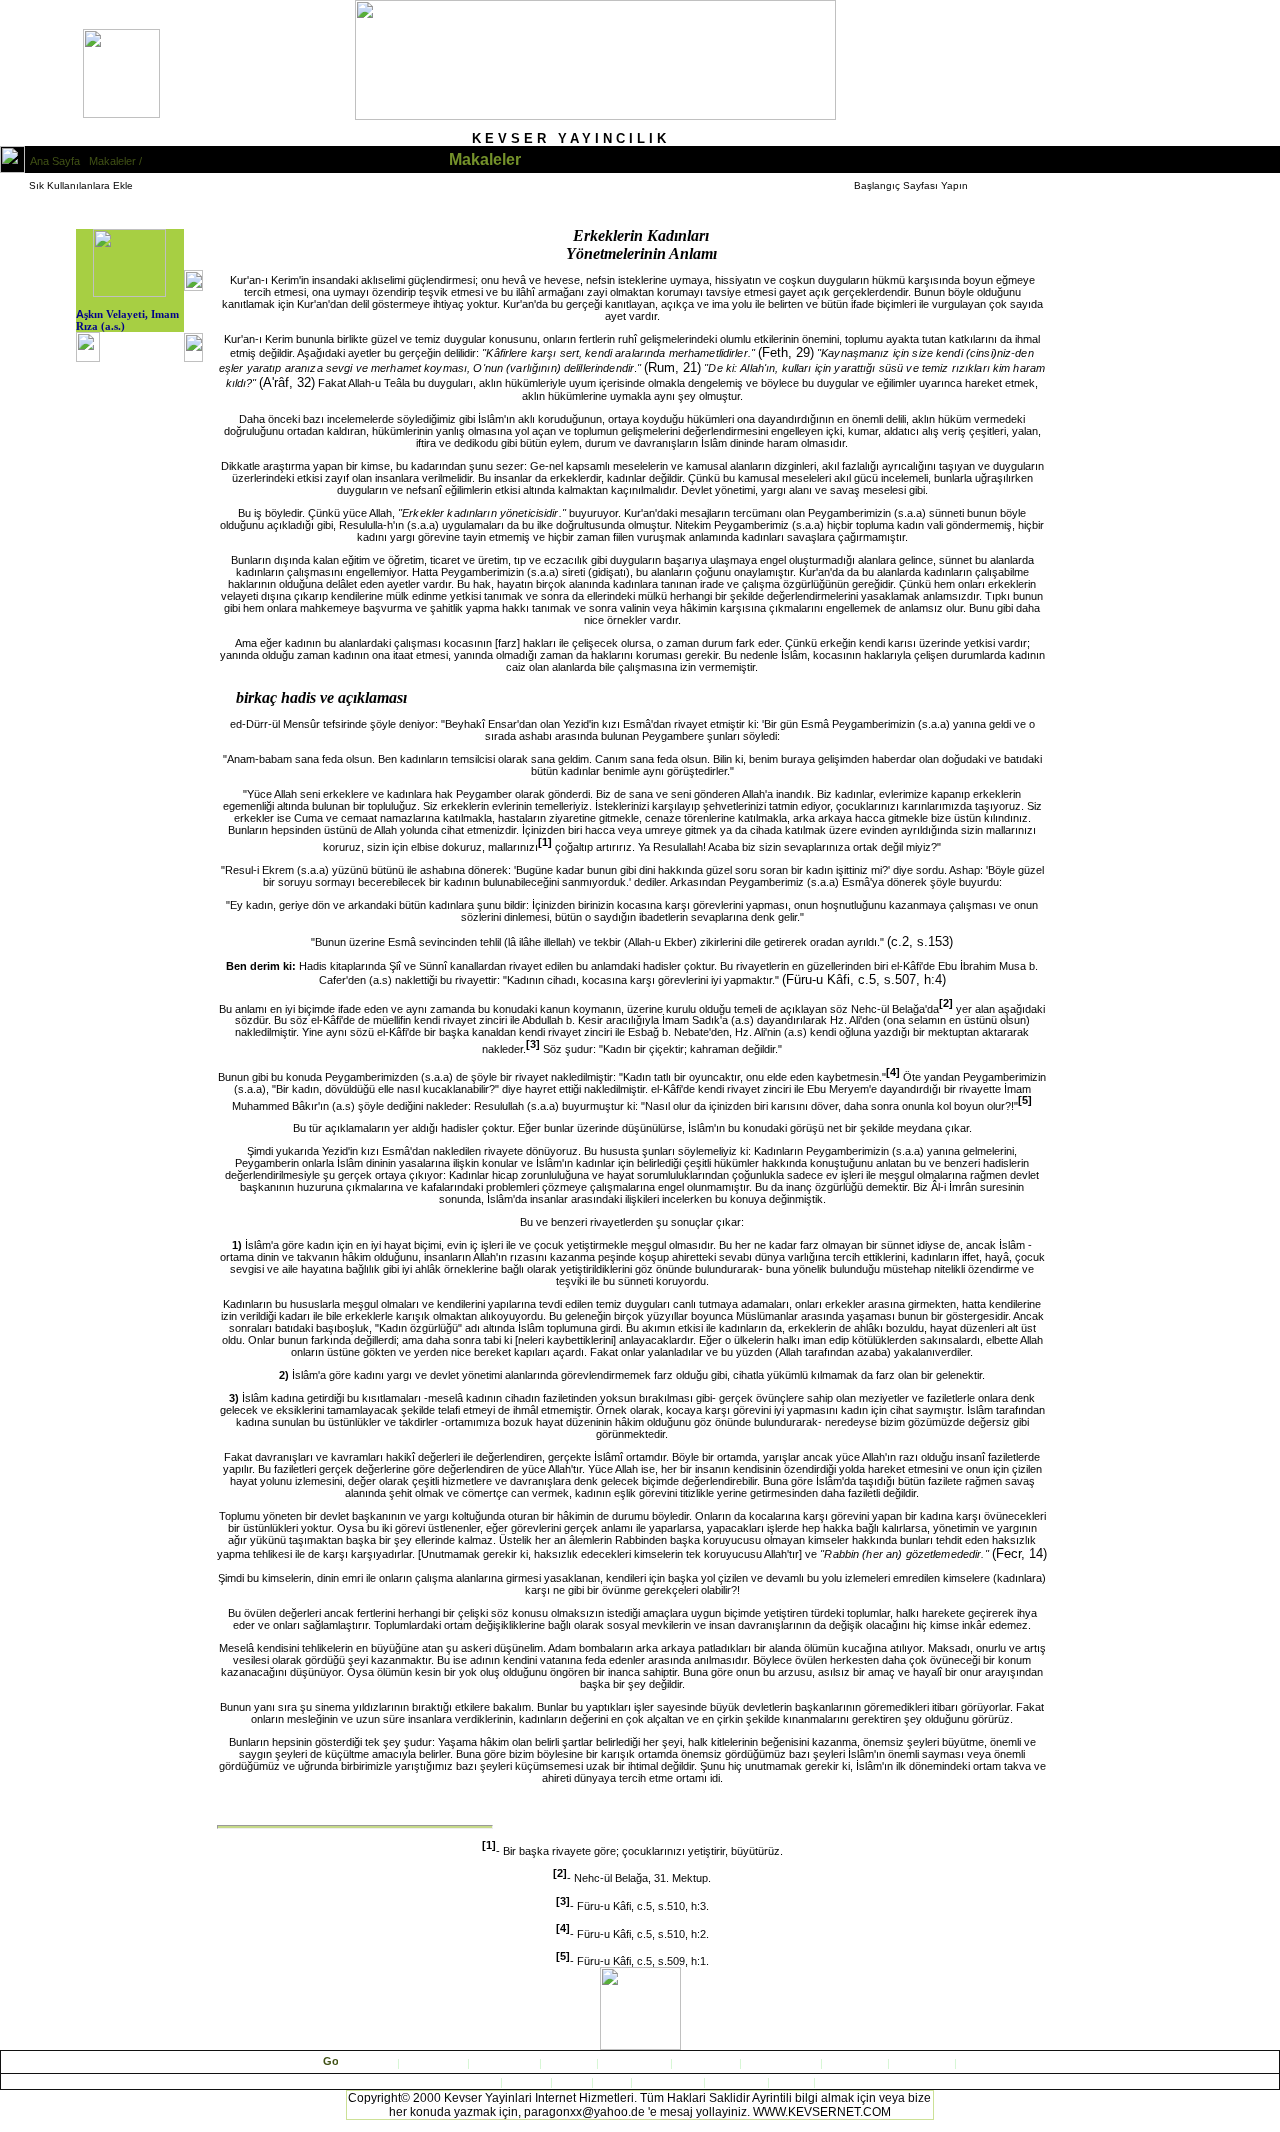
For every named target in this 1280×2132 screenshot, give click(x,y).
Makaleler (570, 2063)
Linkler (790, 2082)
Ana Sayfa (369, 2063)
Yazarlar (856, 2063)
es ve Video (666, 2082)
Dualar (573, 2082)
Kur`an (482, 2082)
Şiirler (612, 2082)
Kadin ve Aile (636, 2063)
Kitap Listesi (433, 2063)
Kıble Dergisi (504, 2063)
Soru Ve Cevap (781, 2063)
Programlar (738, 2082)
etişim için (922, 2063)
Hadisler (528, 2082)
